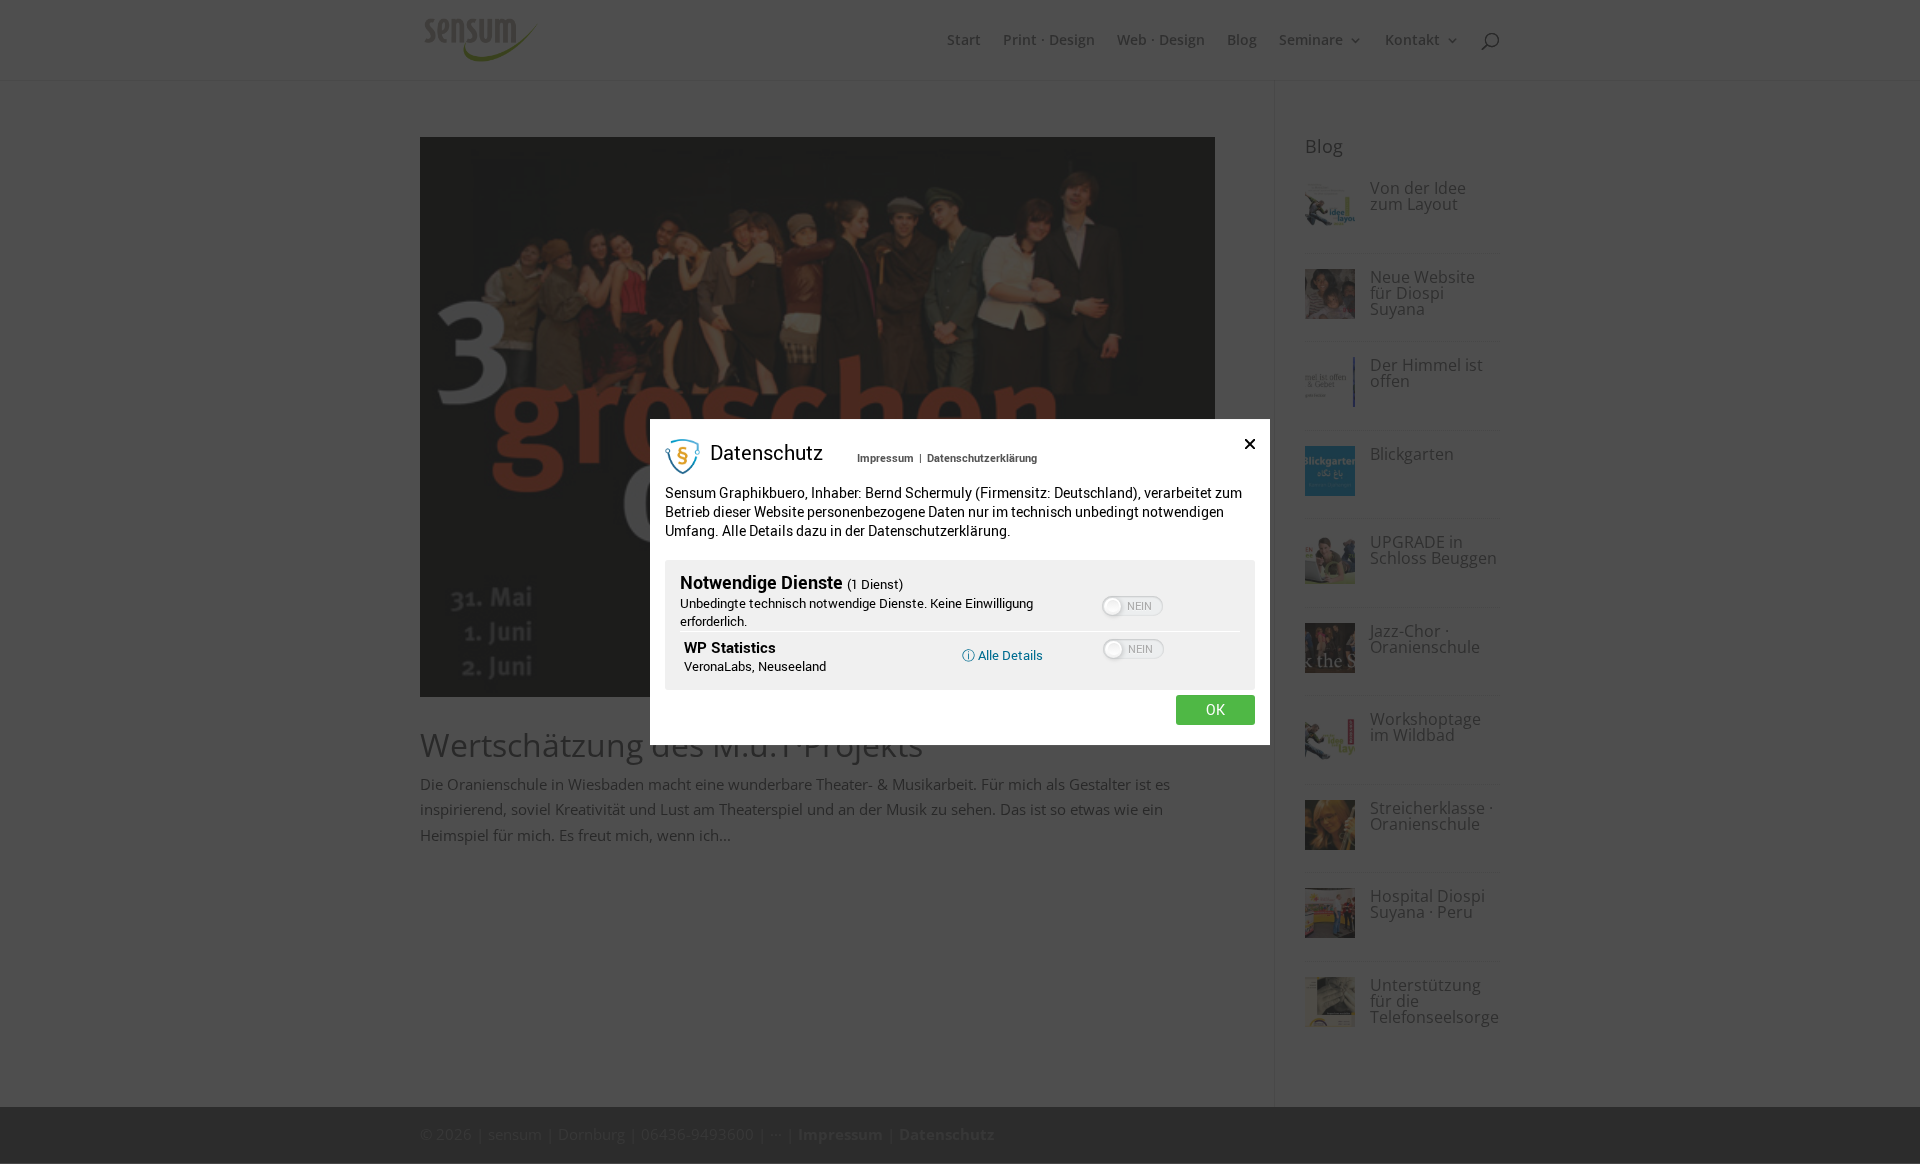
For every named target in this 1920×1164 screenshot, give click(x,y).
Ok (1215, 710)
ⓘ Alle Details (1002, 655)
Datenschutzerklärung (982, 457)
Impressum (885, 457)
